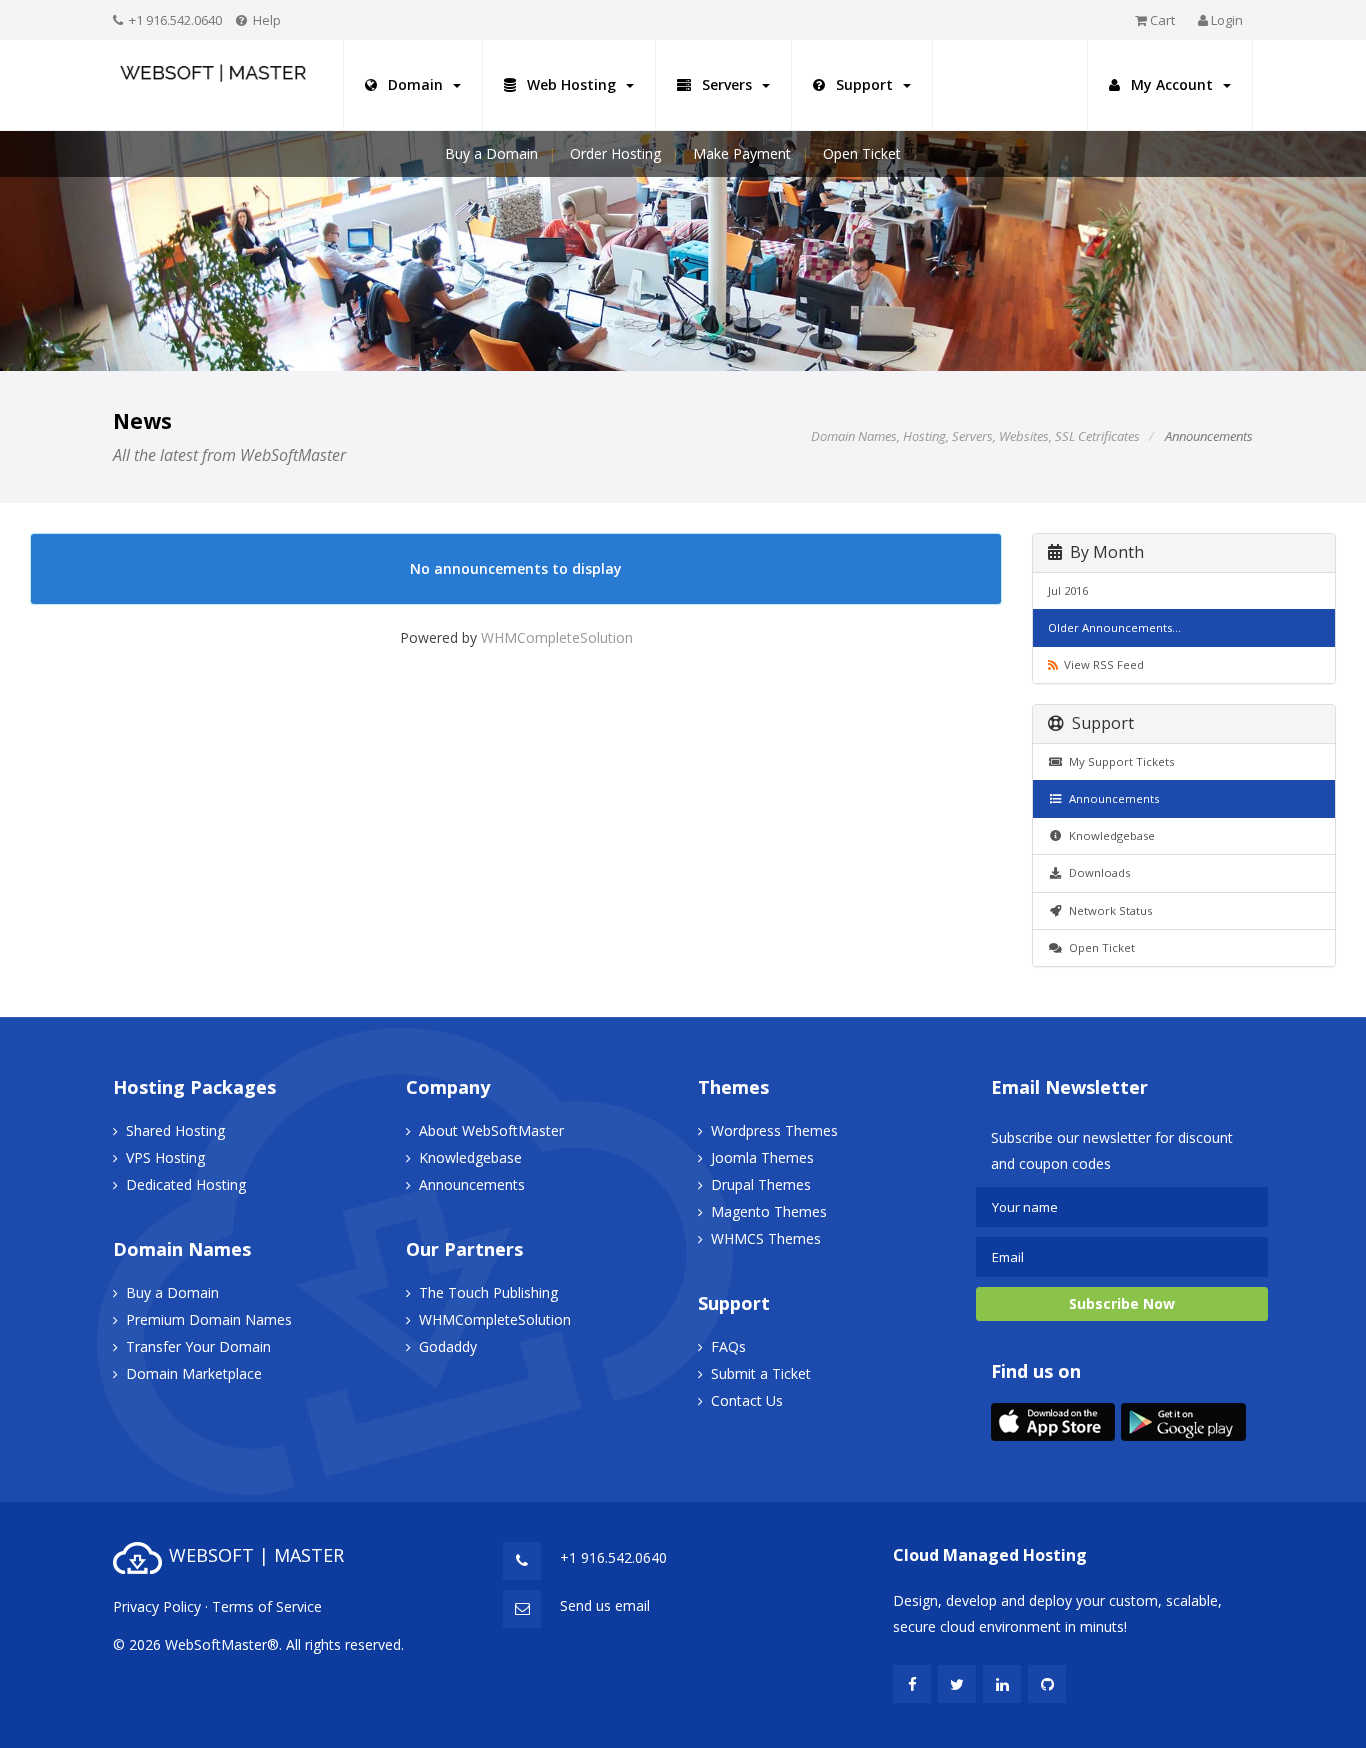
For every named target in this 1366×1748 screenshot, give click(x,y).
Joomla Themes (762, 1157)
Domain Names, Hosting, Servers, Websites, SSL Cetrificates (975, 436)
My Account (1172, 84)
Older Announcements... (1114, 627)
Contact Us (747, 1400)
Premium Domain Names (209, 1319)
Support (864, 84)
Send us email (605, 1605)
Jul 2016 (1068, 590)
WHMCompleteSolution (557, 637)
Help (267, 20)
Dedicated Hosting (186, 1184)
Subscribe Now (1122, 1303)
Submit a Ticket (761, 1373)
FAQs (728, 1346)
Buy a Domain (491, 153)
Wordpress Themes (774, 1130)
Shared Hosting (175, 1130)
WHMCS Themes (766, 1238)
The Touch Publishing (488, 1292)
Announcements (1111, 798)
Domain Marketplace (194, 1373)
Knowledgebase (1109, 835)
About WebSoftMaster (491, 1130)
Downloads (1096, 872)
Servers (727, 84)
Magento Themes (769, 1211)
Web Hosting (571, 84)
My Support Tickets (1118, 761)
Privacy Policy (157, 1606)
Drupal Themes (761, 1184)
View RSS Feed (1101, 664)
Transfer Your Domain (198, 1346)
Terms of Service (267, 1606)
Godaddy (448, 1346)
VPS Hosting (165, 1157)
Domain (415, 84)
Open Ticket (862, 153)
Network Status (1107, 910)
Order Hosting (615, 153)
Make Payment (742, 153)
